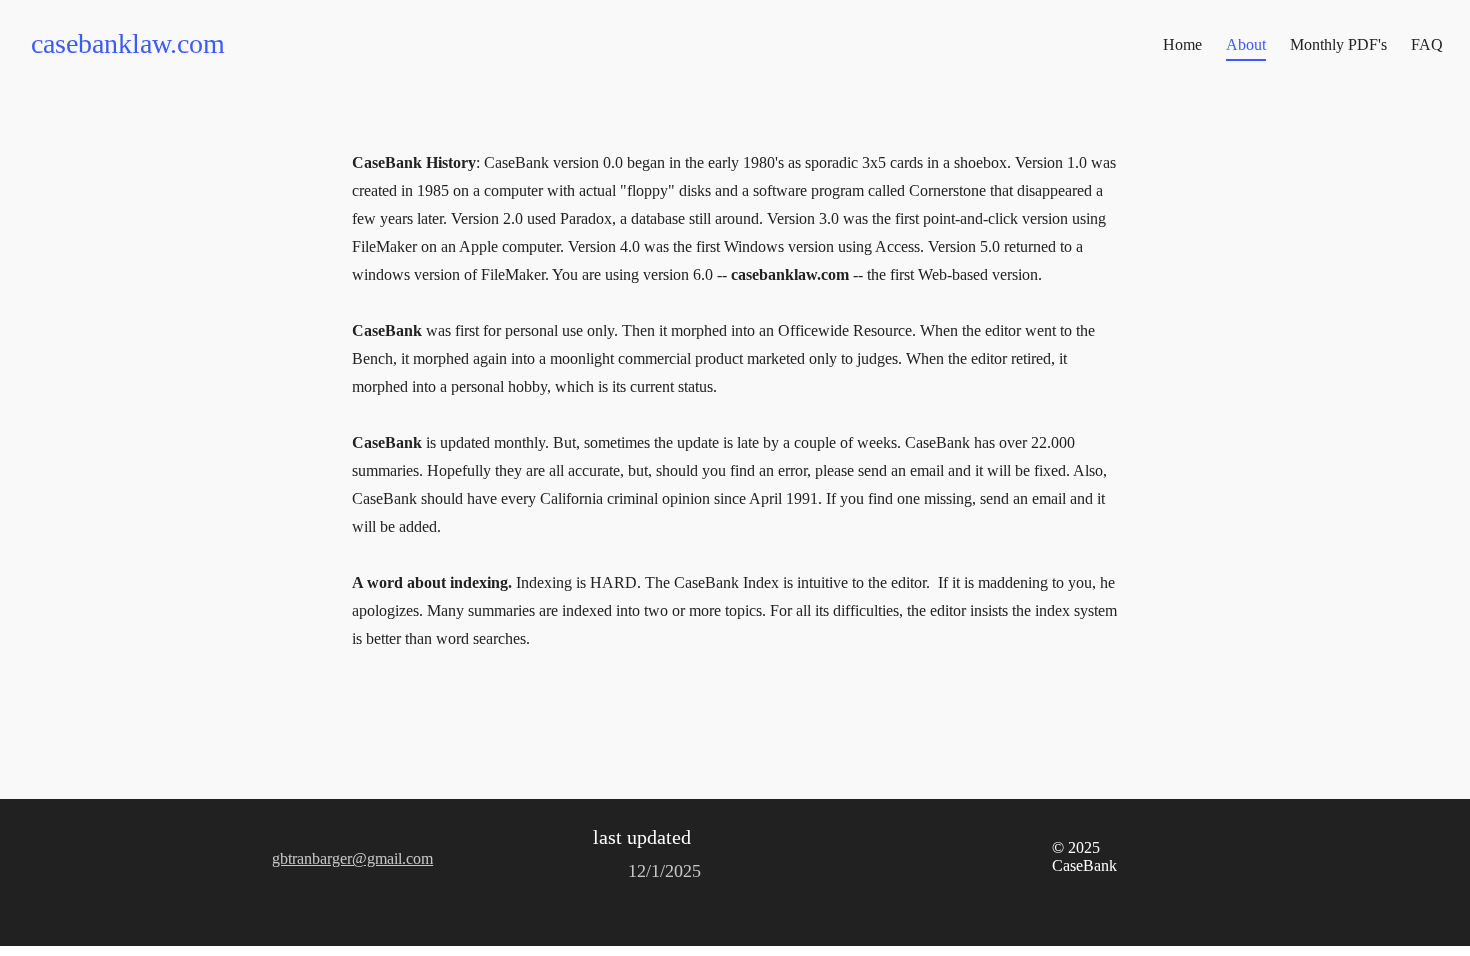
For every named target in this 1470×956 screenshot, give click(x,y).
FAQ (1427, 44)
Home (1182, 44)
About (1246, 44)
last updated (642, 837)
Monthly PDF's (1338, 44)
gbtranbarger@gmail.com (352, 858)
